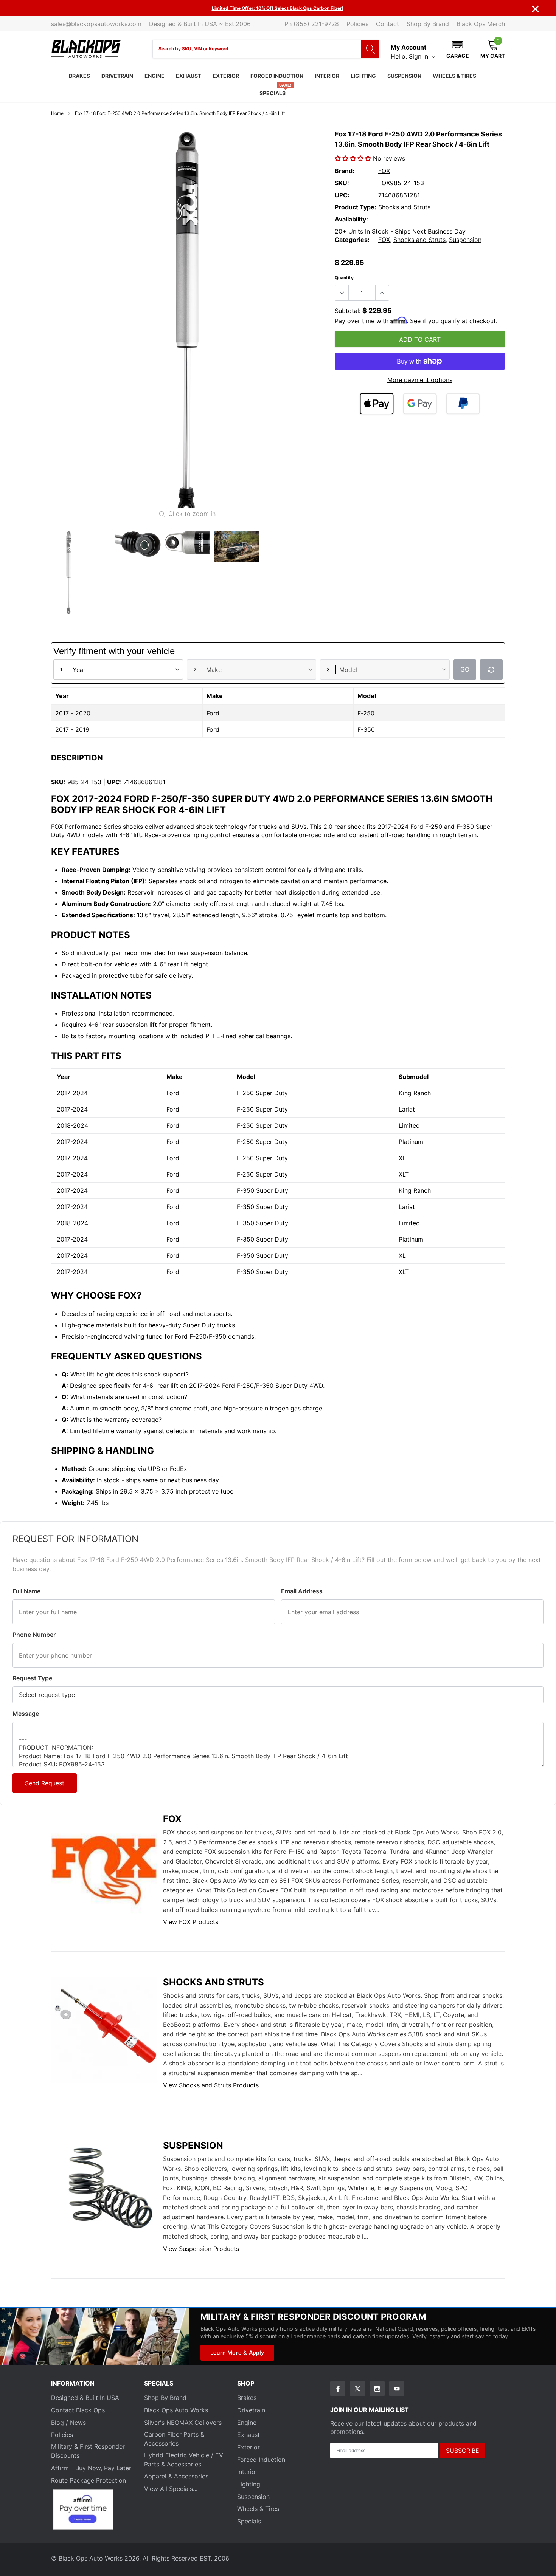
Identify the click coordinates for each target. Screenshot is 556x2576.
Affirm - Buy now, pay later (91, 2468)
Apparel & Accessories (176, 2476)
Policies (357, 24)
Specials (273, 93)
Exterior (226, 76)
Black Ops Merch (481, 24)
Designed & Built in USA (85, 2398)
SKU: (342, 183)
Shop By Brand (428, 24)
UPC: (342, 195)
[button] (458, 49)
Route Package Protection (89, 2480)
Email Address (302, 1591)
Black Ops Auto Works (176, 2410)
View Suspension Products (201, 2249)
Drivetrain (117, 76)
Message (26, 1714)
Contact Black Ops (78, 2410)
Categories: (352, 240)
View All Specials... (171, 2489)
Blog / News (68, 2423)
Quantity (344, 278)
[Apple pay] (377, 404)
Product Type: (356, 207)
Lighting (363, 76)
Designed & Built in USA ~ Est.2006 (200, 24)
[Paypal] (463, 404)
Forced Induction (277, 76)
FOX (384, 171)
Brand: (345, 171)
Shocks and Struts (419, 240)
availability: (351, 219)
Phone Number (34, 1635)
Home (57, 113)
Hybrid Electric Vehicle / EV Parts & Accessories (184, 2460)
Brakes (79, 76)
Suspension (404, 76)
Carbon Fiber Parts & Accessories (174, 2439)
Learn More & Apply (237, 2352)
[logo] (86, 49)
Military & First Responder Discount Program (313, 2317)
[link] (89, 573)
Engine (155, 76)
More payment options (420, 380)
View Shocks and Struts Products (211, 2085)
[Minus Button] (342, 293)
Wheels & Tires (454, 76)
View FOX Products (191, 1922)
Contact (387, 24)
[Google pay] (420, 404)
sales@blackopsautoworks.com (96, 24)
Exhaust (189, 76)
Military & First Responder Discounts (88, 2451)
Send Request (45, 1783)
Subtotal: (348, 311)
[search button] (370, 49)
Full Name (26, 1591)
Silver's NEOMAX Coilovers (183, 2423)
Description (77, 758)
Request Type (32, 1678)
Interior (327, 76)
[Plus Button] (382, 293)
